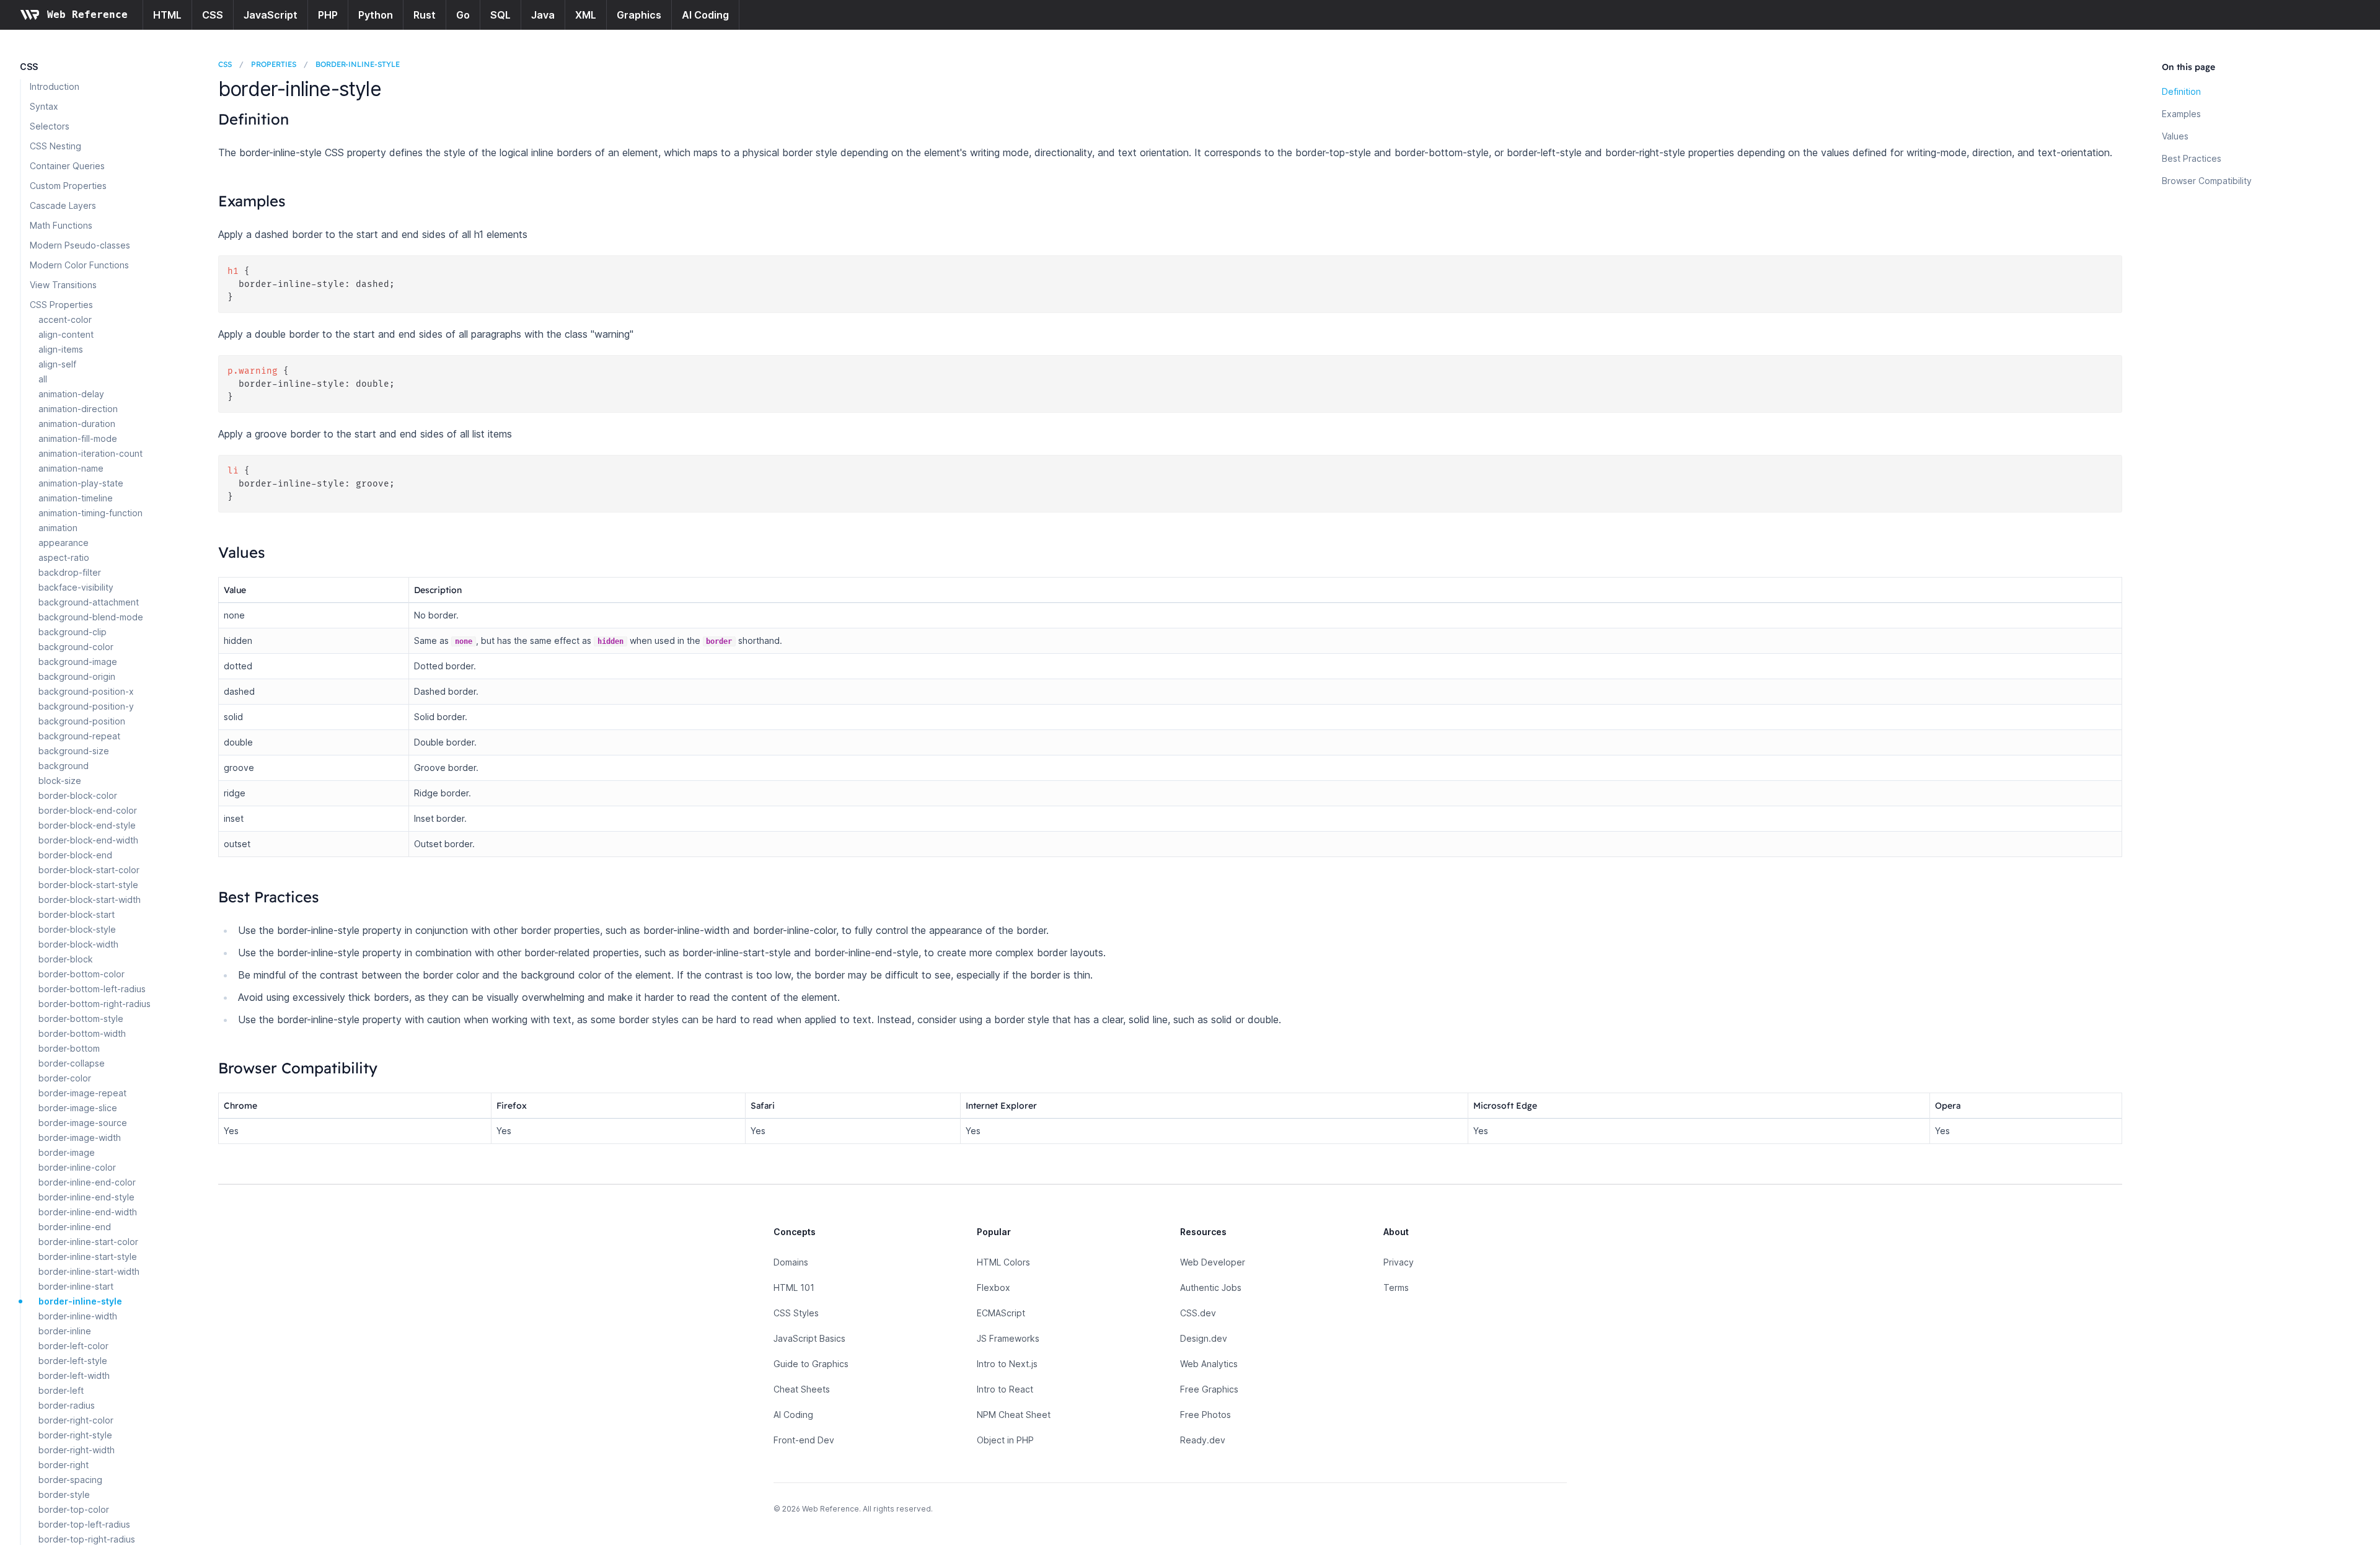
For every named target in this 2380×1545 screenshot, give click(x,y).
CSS (213, 15)
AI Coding (705, 15)
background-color (76, 647)
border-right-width (77, 1450)
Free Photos (1205, 1415)
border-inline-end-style (86, 1197)
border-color (65, 1078)
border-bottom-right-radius (95, 1004)
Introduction (55, 86)
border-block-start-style (88, 885)
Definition (2181, 91)
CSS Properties (61, 305)
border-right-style (75, 1435)
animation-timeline (76, 498)
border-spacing (70, 1480)
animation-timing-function (90, 513)
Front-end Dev (804, 1440)
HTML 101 (794, 1287)
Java (543, 15)
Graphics (639, 15)
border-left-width (74, 1376)
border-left (61, 1390)
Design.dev (1204, 1338)
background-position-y (86, 706)
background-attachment (89, 602)
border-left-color (73, 1346)
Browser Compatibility (2207, 181)
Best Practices (2192, 158)
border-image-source (83, 1123)
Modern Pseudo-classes (80, 245)
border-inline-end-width (88, 1212)
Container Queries (67, 166)
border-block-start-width (90, 900)
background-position (82, 721)
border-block (66, 959)
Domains (791, 1262)
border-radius (67, 1405)
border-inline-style (80, 1301)
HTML (167, 15)
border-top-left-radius (84, 1524)
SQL (500, 15)
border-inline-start (76, 1286)
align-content (66, 334)
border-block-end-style (87, 825)
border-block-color (78, 795)
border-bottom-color (82, 974)
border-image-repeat (82, 1093)
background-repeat (79, 736)
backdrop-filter (70, 572)
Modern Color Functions (79, 265)
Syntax (44, 106)
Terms (1396, 1287)
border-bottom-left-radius (92, 989)
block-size (60, 781)
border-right (64, 1465)
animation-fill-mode (78, 438)
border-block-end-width (88, 840)
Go (463, 15)
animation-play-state (81, 483)
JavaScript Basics (809, 1338)
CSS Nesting (55, 146)
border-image (67, 1152)
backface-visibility (76, 587)
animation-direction (78, 409)
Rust (425, 15)
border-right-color (76, 1420)
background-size (74, 751)
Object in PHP (1005, 1440)
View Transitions (63, 285)
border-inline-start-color (88, 1242)
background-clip (73, 632)
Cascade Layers (63, 205)
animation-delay (71, 394)
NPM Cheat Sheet (1014, 1415)
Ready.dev (1203, 1440)
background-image (78, 662)
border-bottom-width (82, 1033)
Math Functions (61, 225)
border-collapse (72, 1063)
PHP (328, 15)
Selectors (50, 126)
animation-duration (77, 424)
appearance (64, 543)
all (43, 379)
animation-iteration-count (90, 453)
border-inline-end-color (87, 1182)
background (64, 766)
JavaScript (271, 15)
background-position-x (86, 691)
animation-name (71, 468)
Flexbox (994, 1287)
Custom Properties (68, 186)
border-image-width (80, 1138)
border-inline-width (78, 1316)
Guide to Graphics (811, 1364)
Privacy (1399, 1262)
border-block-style (77, 929)
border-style (64, 1494)
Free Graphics (1209, 1389)
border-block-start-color (89, 870)
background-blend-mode (91, 617)
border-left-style (73, 1361)
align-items (61, 349)
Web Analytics (1209, 1364)
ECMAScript (1001, 1313)
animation (58, 528)
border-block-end (75, 855)
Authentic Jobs (1211, 1287)
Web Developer (1213, 1262)
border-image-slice (78, 1108)
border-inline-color (77, 1167)
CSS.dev (1198, 1313)
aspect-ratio (64, 557)
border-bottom (69, 1048)
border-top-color (74, 1509)
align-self (57, 364)
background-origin (77, 676)
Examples (2181, 114)
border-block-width (78, 944)
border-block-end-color (88, 810)
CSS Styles (796, 1313)
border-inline (65, 1331)
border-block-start (77, 914)
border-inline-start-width (89, 1271)
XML (586, 15)
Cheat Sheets (802, 1389)
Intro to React (1005, 1389)
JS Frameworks (1008, 1338)
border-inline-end (75, 1227)
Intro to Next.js (1007, 1364)
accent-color (65, 319)
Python (376, 15)
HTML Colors (1003, 1262)
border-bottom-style (81, 1019)
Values (2175, 136)
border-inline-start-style (88, 1257)
